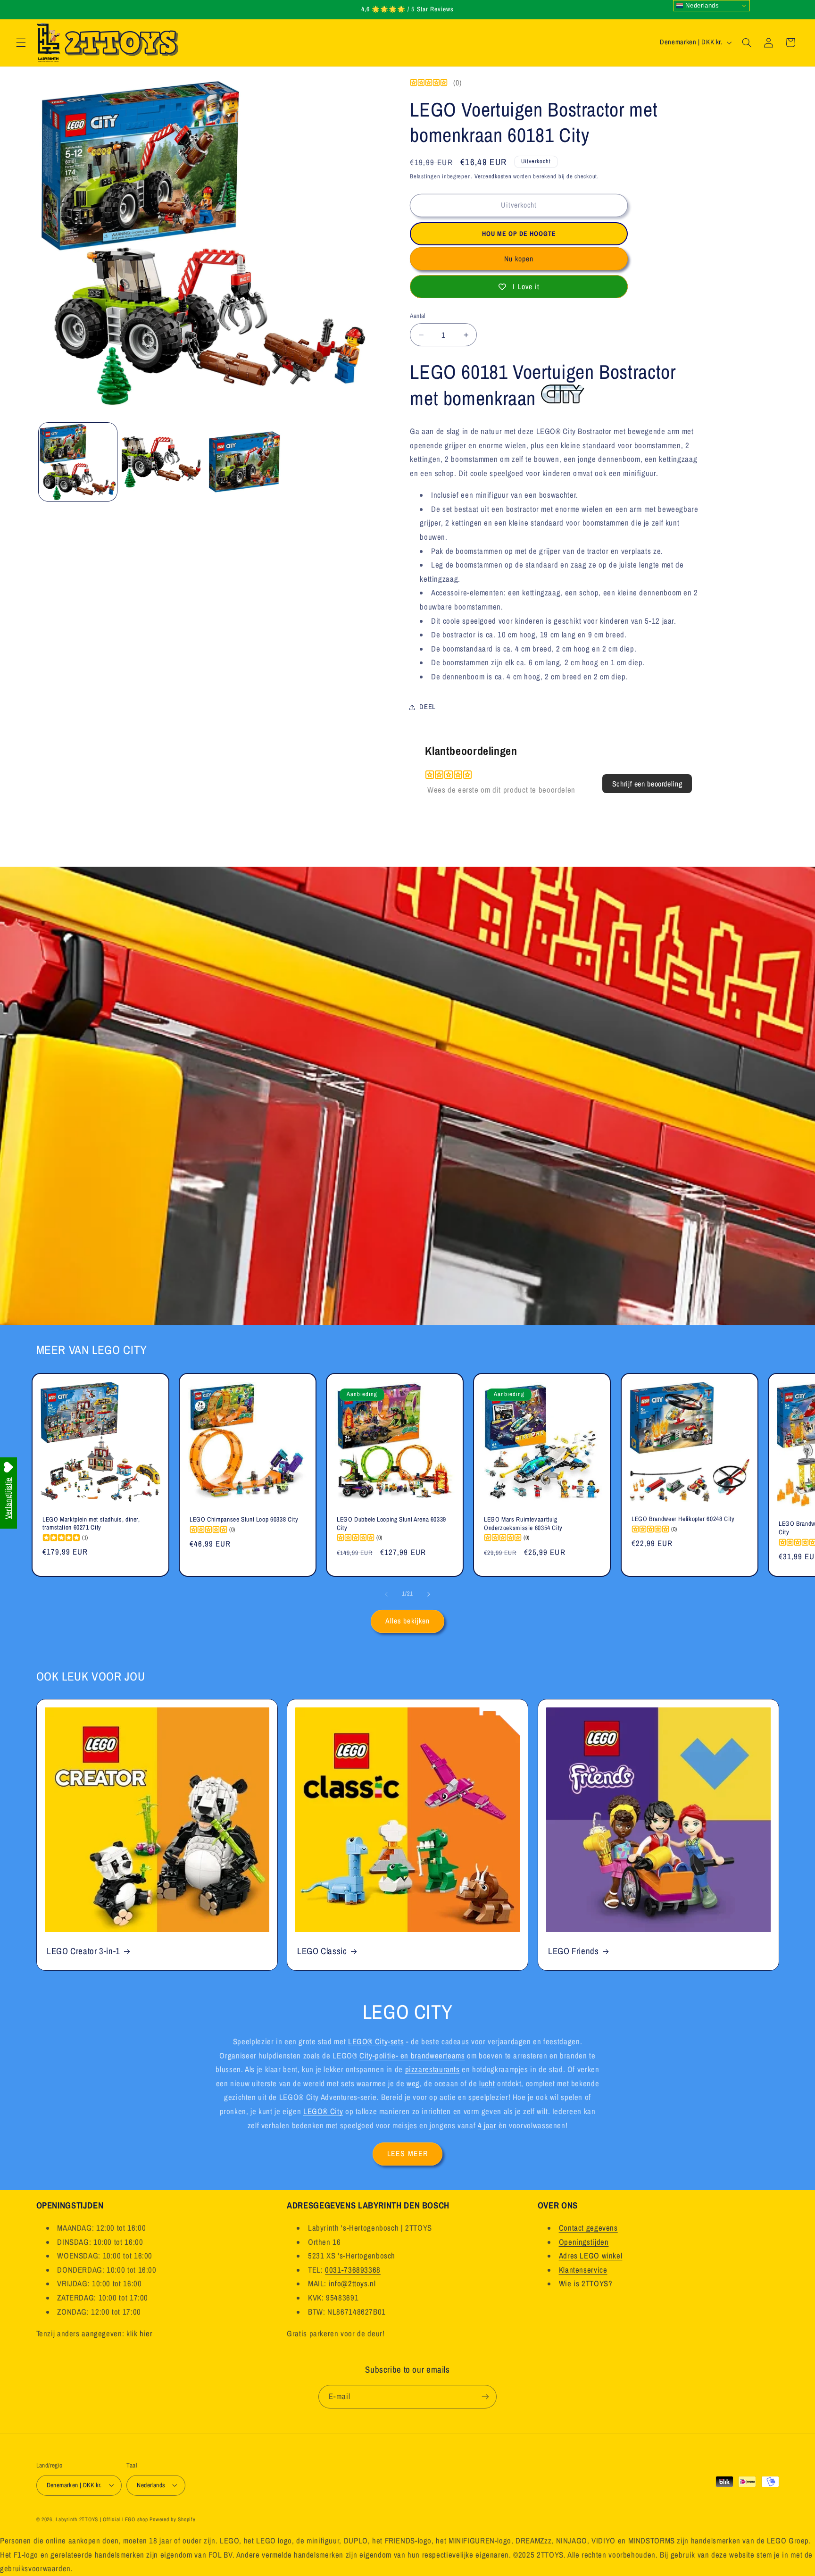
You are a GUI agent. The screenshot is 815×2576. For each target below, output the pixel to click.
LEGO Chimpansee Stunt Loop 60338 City (244, 1519)
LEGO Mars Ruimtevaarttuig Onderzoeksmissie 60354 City (523, 1523)
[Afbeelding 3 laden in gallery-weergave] (244, 462)
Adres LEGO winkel (591, 2256)
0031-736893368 (353, 2270)
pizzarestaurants (432, 2069)
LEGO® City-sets (376, 2041)
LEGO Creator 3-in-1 (83, 1951)
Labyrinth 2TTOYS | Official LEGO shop (102, 2519)
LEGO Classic (322, 1951)
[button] (21, 42)
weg (413, 2083)
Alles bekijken (407, 1621)
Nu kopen (519, 259)
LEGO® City (323, 2111)
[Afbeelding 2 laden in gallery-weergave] (161, 462)
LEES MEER (407, 2154)
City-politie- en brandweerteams (412, 2055)
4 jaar (487, 2125)
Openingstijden (584, 2241)
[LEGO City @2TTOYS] (563, 398)
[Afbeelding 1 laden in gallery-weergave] (78, 462)
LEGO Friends (574, 1951)
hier (146, 2333)
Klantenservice (583, 2270)
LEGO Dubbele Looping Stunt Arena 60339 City (391, 1523)
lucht (487, 2083)
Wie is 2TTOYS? (586, 2283)
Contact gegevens (588, 2228)
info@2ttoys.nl (352, 2283)
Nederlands (701, 5)
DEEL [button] (428, 707)
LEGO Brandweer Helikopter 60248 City (683, 1519)
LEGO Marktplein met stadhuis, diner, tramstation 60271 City (91, 1523)
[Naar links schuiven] (386, 1594)
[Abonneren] (485, 2396)
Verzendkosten (493, 176)
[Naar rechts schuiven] (429, 1594)
